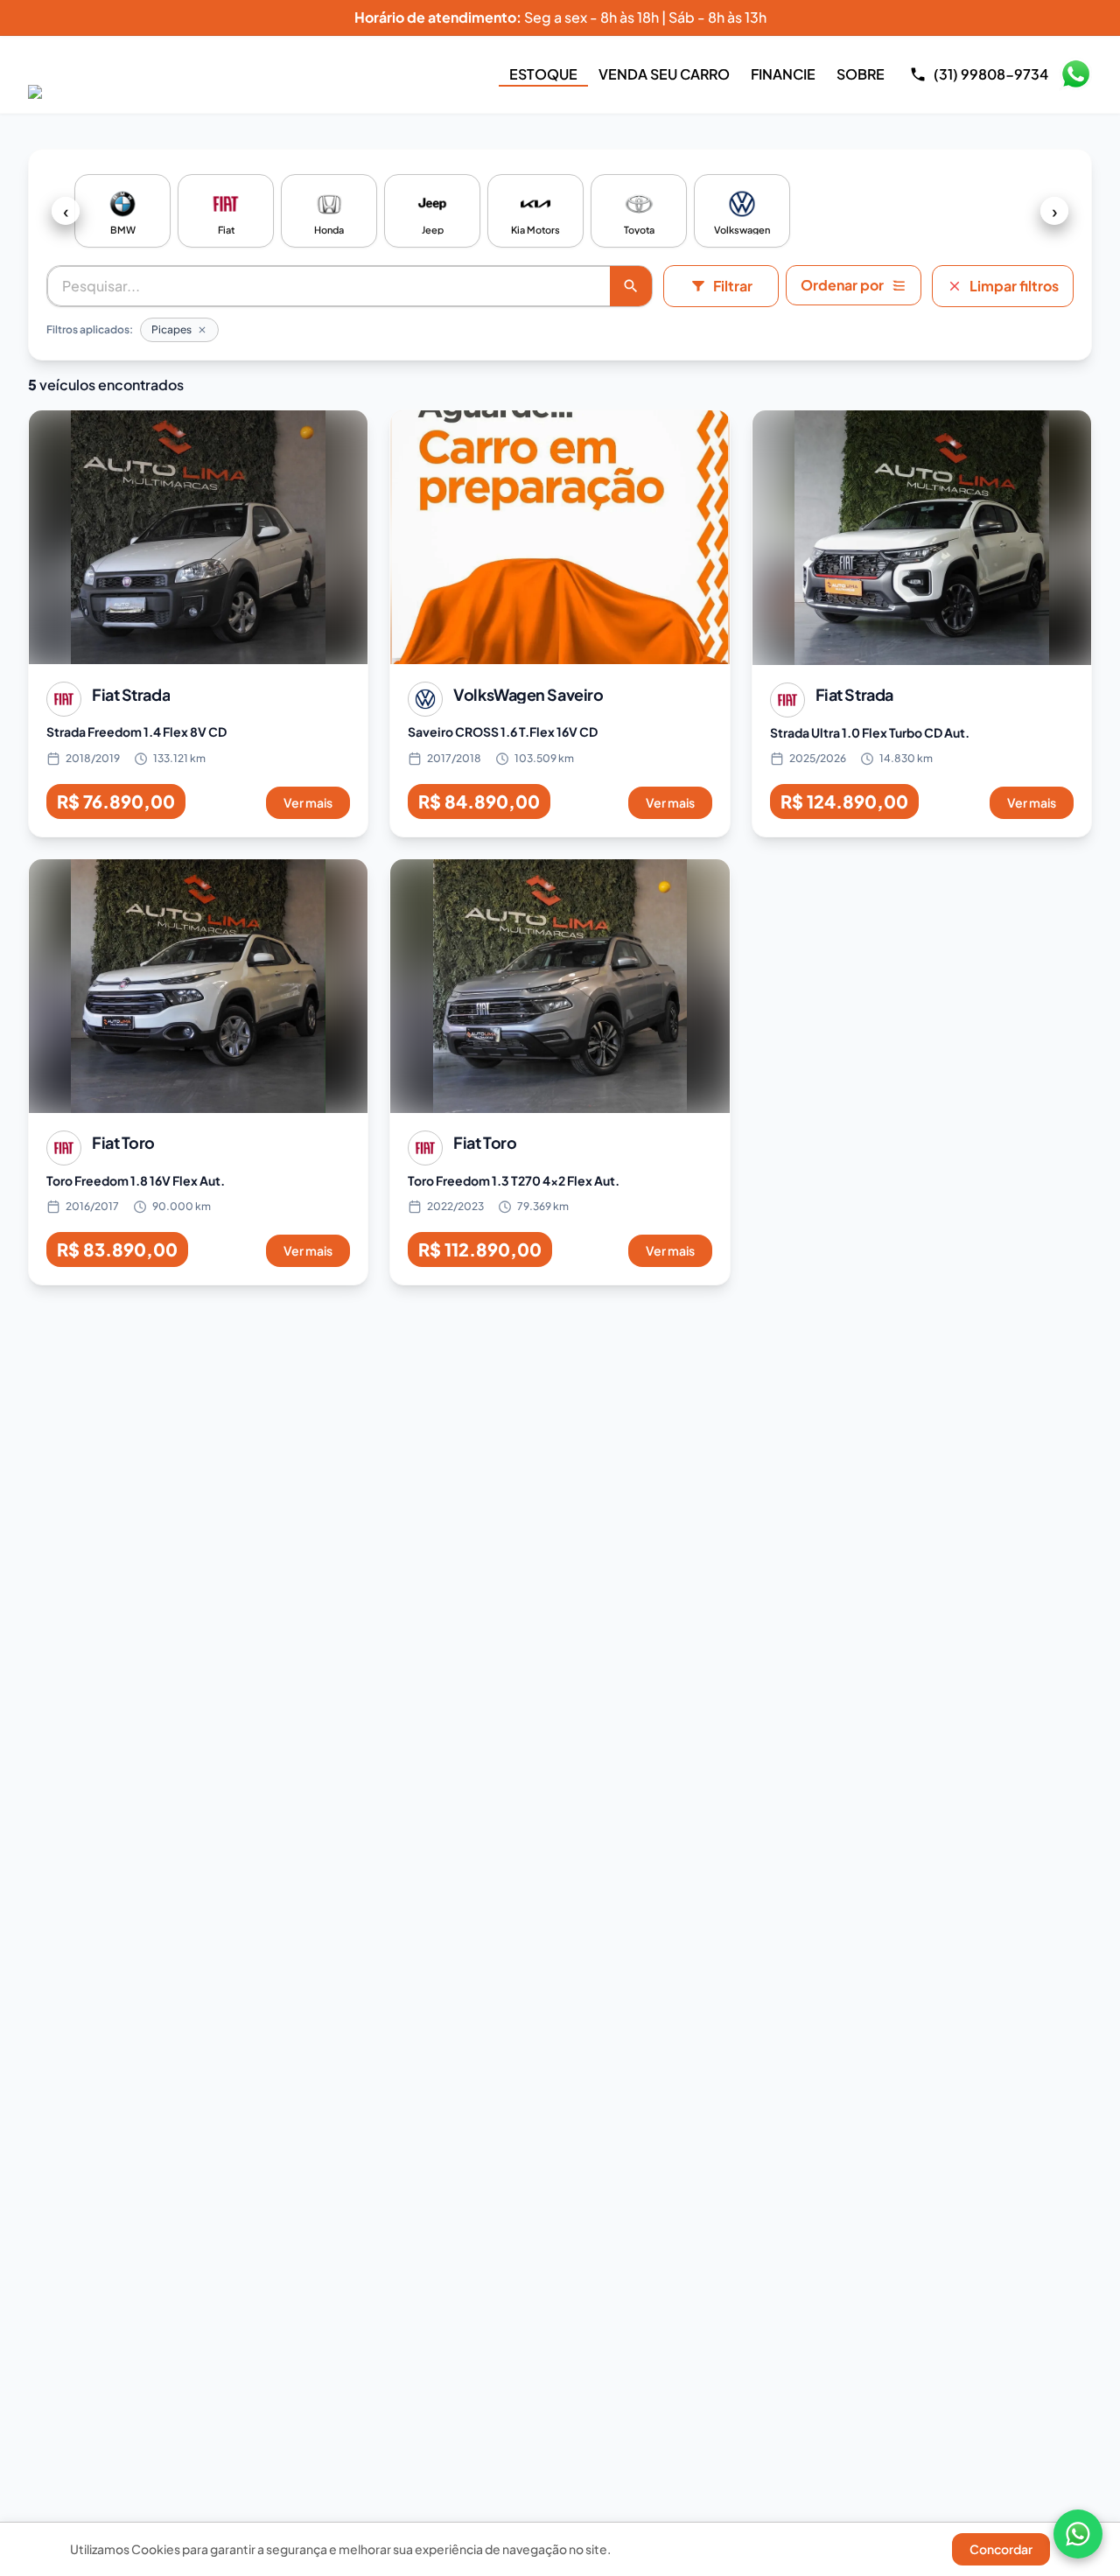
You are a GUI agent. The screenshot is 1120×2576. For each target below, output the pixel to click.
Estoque (543, 74)
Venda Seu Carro (664, 74)
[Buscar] (631, 286)
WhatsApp (1075, 74)
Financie (783, 74)
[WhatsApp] (1078, 2534)
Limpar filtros (1014, 286)
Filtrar (733, 286)
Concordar (1001, 2549)
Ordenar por (842, 285)
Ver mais (308, 802)
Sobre (861, 74)
